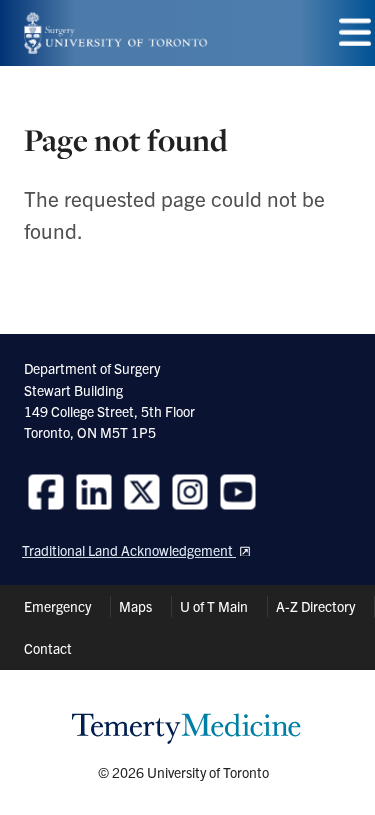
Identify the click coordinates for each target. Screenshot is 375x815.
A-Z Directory (315, 606)
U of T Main (214, 606)
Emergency (57, 606)
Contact (48, 648)
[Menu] (355, 32)
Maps (135, 606)
